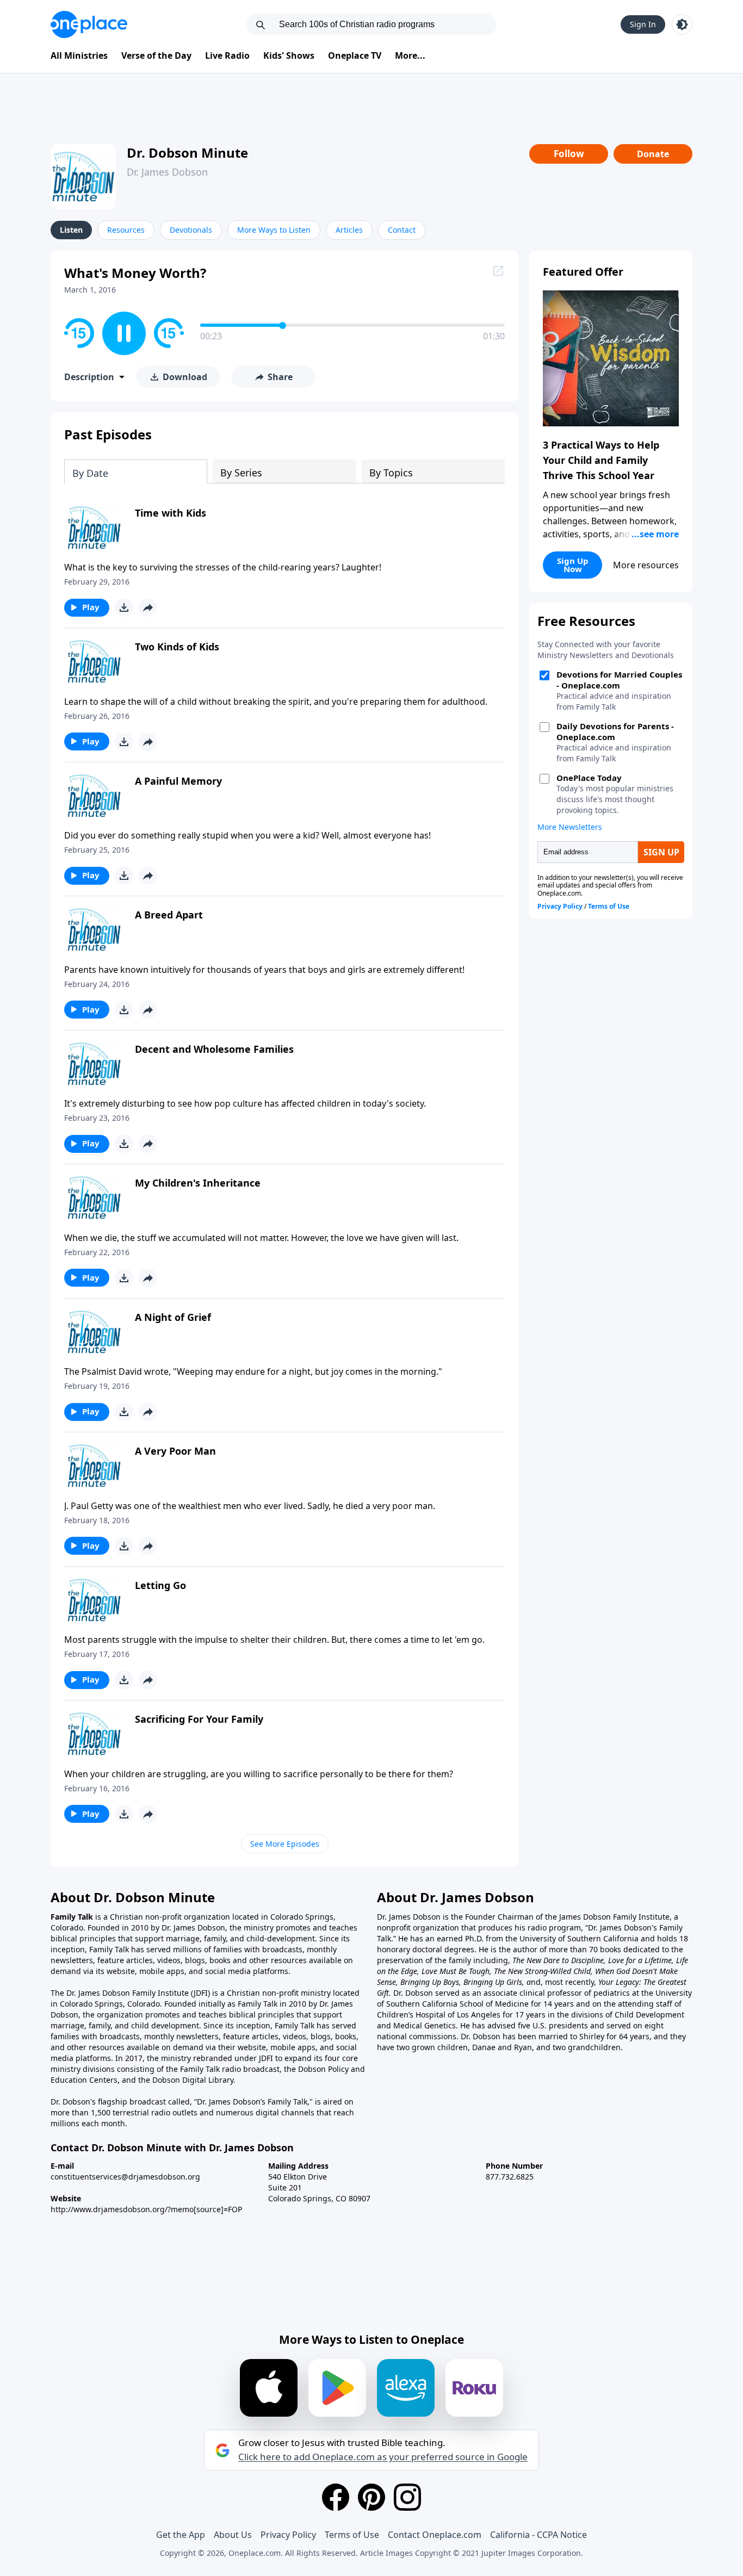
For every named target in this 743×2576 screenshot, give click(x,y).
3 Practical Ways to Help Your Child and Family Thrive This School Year (601, 460)
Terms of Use (352, 2535)
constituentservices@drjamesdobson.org (125, 2177)
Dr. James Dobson (167, 172)
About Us (233, 2535)
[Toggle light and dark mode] (682, 24)
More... (410, 55)
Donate (653, 154)
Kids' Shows (289, 55)
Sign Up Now (573, 565)
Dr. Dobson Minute (187, 153)
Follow (569, 154)
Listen (71, 230)
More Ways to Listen (274, 230)
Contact (402, 230)
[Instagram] (407, 2497)
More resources (646, 565)
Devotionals (191, 230)
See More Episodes (285, 1844)
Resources (126, 230)
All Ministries (79, 55)
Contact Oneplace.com (435, 2535)
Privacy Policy (288, 2535)
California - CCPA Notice (538, 2535)
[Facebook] (336, 2497)
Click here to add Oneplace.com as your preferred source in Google (383, 2457)
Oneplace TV (355, 55)
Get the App (181, 2535)
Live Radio (227, 55)
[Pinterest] (371, 2497)
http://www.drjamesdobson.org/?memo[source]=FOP (146, 2209)
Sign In (643, 24)
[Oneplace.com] (89, 24)
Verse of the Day (156, 55)
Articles (349, 230)
